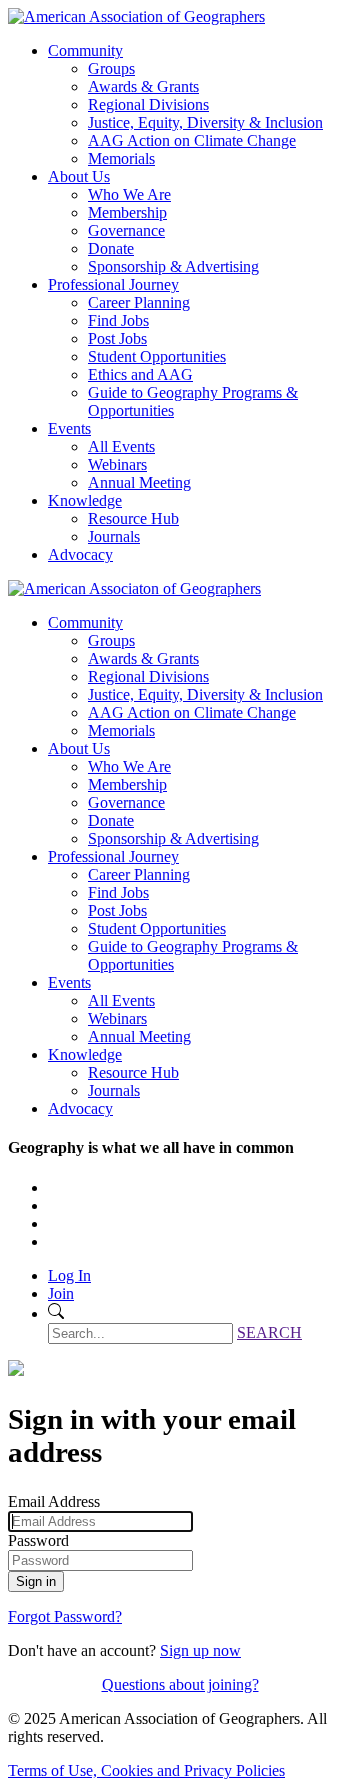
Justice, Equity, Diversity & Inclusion (205, 122)
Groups (111, 68)
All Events (121, 446)
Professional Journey (113, 284)
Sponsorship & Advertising (173, 266)
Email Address (54, 1501)
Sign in (36, 1581)
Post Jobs (117, 338)
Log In (69, 1275)
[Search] (56, 1313)
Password (38, 1540)
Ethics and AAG (140, 374)
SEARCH (269, 1332)
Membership (127, 212)
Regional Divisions (148, 104)
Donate (111, 248)
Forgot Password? (65, 1616)
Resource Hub (133, 518)
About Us (79, 176)
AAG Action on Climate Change (192, 140)
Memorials (121, 158)
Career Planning (139, 302)
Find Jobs (118, 320)
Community (85, 50)
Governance (126, 230)
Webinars (117, 464)
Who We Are (129, 194)
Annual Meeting (139, 482)
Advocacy (80, 554)
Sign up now (200, 1650)
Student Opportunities (157, 356)
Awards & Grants (143, 86)
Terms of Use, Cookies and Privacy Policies (146, 1770)
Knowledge (85, 500)
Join (61, 1293)
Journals (114, 536)
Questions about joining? (180, 1684)
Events (69, 428)
